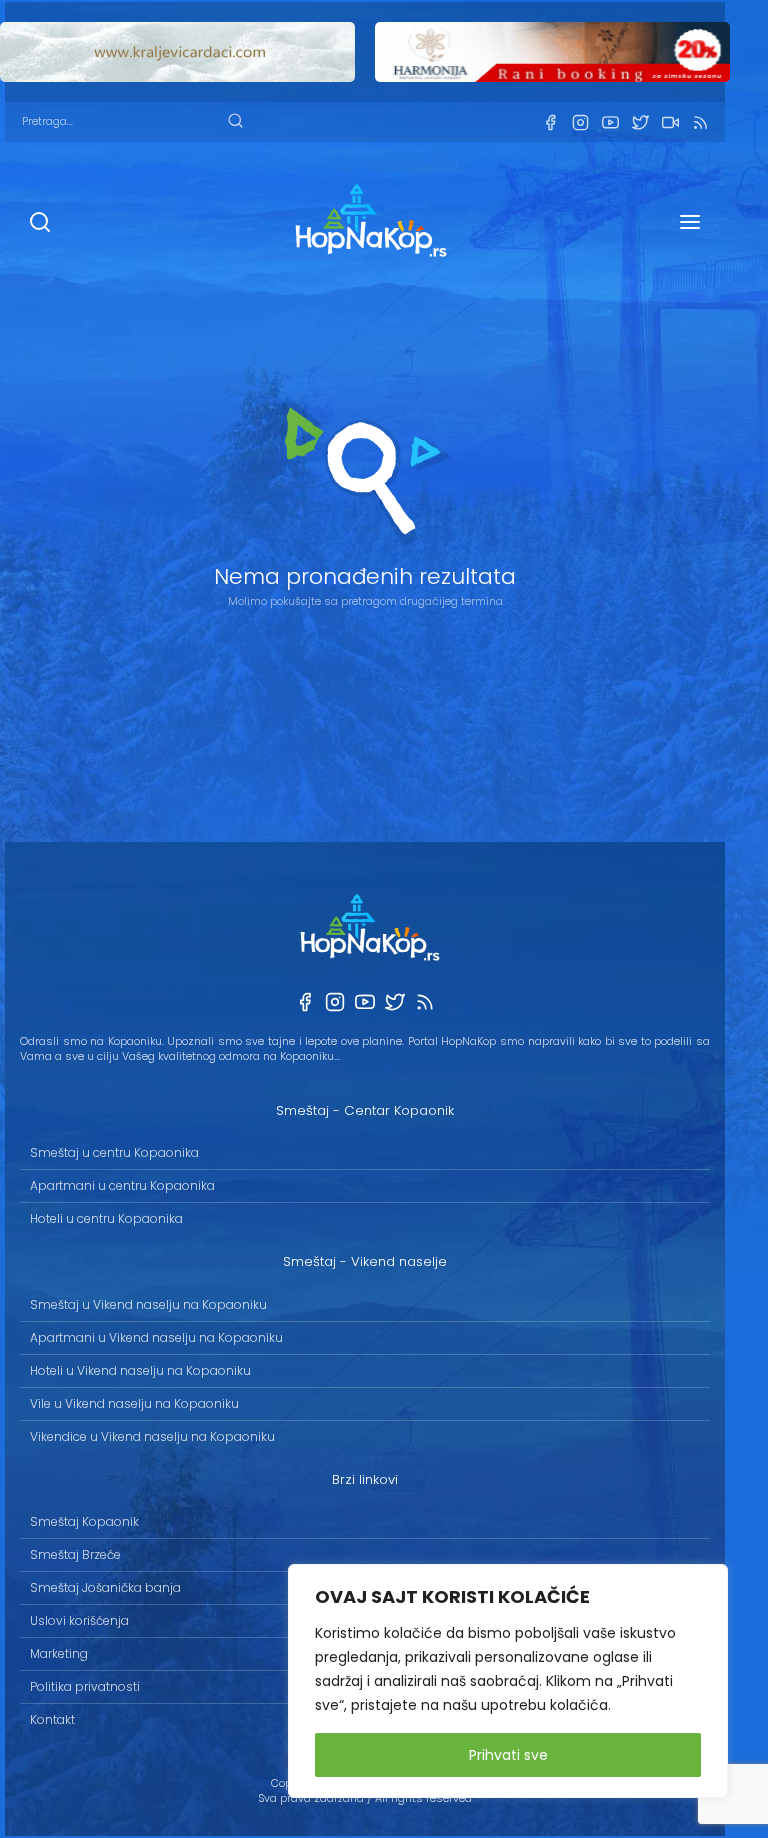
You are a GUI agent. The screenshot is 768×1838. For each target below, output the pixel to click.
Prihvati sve (508, 1755)
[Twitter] (640, 122)
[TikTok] (670, 122)
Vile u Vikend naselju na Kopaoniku (134, 1403)
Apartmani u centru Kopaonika (122, 1185)
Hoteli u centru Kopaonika (106, 1218)
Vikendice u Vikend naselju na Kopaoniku (152, 1436)
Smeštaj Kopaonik (84, 1521)
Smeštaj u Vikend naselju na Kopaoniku (148, 1304)
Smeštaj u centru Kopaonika (114, 1152)
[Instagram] (580, 122)
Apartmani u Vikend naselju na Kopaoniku (156, 1337)
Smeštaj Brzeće (75, 1554)
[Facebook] (550, 122)
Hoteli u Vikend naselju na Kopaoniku (140, 1370)
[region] (508, 1681)
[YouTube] (610, 122)
